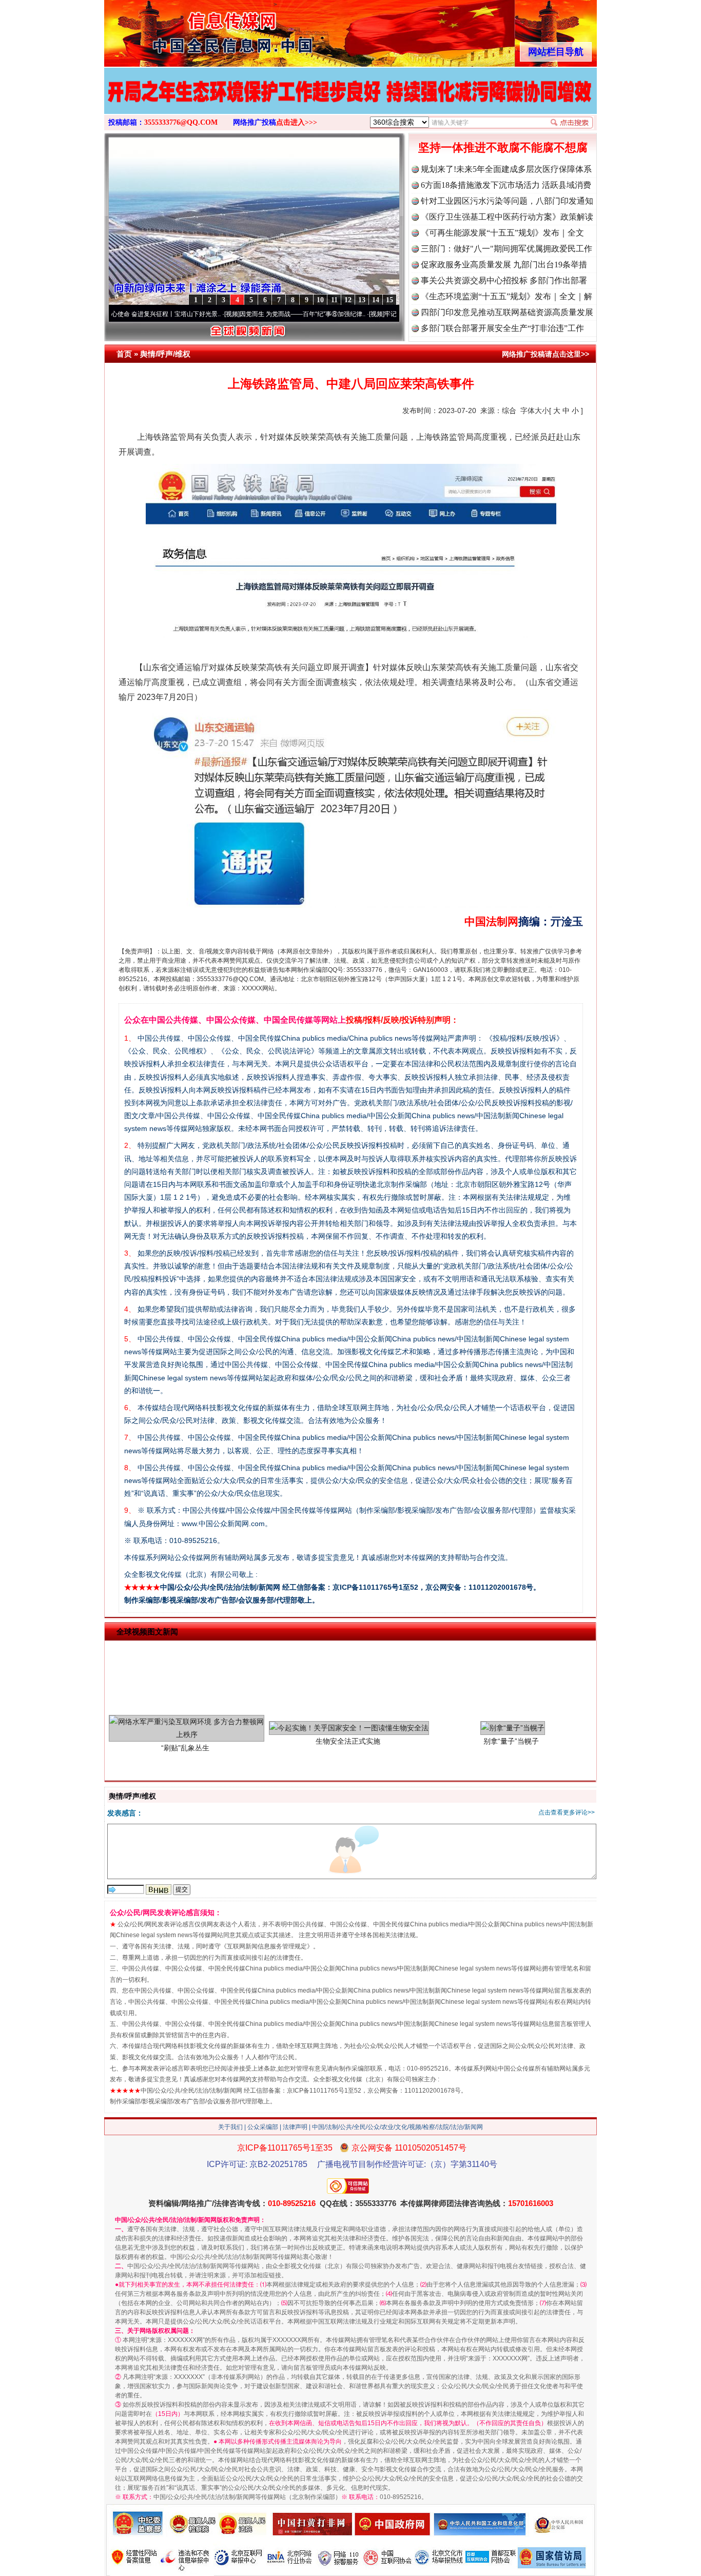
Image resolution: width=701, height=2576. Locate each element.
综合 (509, 411)
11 (334, 300)
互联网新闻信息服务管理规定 (267, 1946)
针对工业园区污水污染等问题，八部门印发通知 (507, 201)
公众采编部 (263, 2127)
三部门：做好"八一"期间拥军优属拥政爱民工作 (507, 249)
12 (348, 300)
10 (320, 300)
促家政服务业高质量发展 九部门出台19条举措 (504, 265)
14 (376, 300)
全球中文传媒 (189, 30)
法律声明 (295, 2127)
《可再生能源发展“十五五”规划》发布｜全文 (502, 233)
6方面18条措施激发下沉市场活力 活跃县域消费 (506, 185)
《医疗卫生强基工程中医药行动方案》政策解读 (507, 217)
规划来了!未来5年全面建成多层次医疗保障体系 (506, 169)
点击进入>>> (297, 122)
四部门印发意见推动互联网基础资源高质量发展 (507, 312)
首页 (124, 354)
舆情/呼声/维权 (165, 354)
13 (362, 300)
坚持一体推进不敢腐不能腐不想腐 (503, 148)
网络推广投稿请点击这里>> (546, 354)
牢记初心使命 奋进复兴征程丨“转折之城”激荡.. (375, 314)
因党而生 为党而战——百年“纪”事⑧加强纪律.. (231, 314)
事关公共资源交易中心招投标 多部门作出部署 (504, 280)
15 (390, 300)
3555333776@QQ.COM (181, 122)
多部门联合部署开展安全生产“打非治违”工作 (502, 328)
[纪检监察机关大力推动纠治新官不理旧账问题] (350, 102)
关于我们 (230, 2127)
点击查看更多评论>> (567, 1812)
